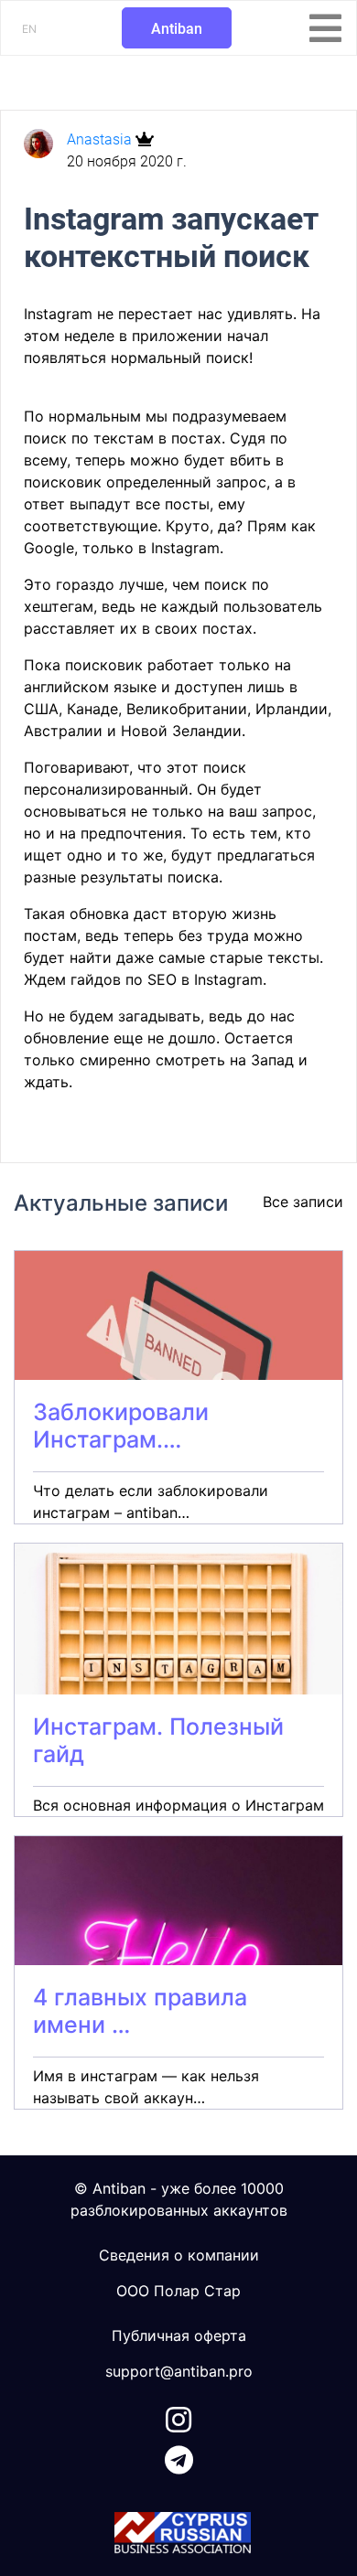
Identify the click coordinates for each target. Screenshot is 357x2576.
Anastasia (101, 139)
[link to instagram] (178, 2416)
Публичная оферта (179, 2336)
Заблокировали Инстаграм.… (121, 1426)
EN (29, 29)
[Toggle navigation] (325, 28)
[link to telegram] (179, 2456)
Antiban (177, 29)
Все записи (303, 1202)
